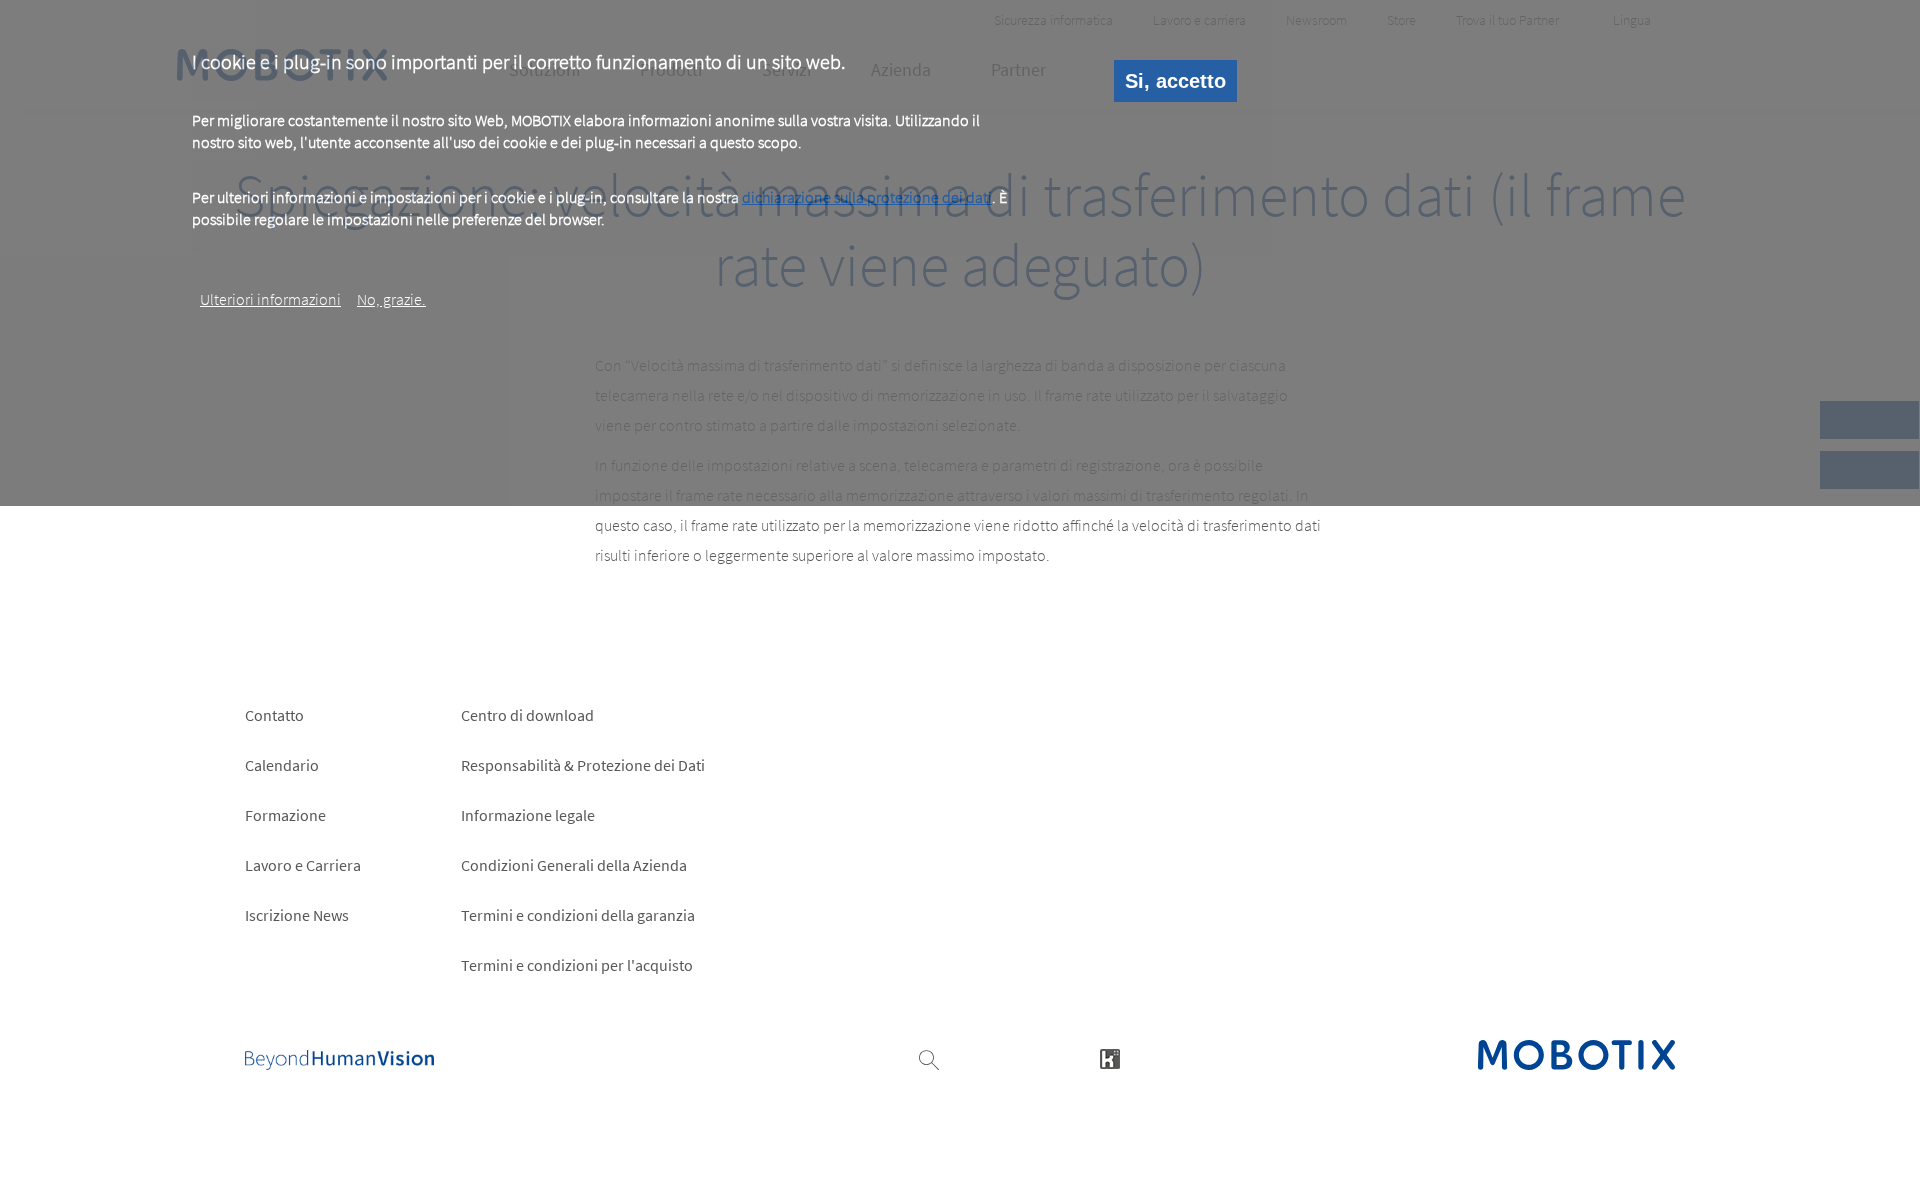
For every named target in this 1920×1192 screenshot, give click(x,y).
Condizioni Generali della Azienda (574, 865)
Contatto (274, 715)
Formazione (285, 815)
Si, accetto (1175, 81)
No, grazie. (391, 299)
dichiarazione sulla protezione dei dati (867, 197)
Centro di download (527, 715)
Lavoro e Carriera (303, 865)
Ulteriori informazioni (270, 299)
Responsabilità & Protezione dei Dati (583, 765)
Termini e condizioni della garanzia (578, 915)
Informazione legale (528, 815)
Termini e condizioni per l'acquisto (577, 965)
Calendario (282, 765)
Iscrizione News (297, 915)
